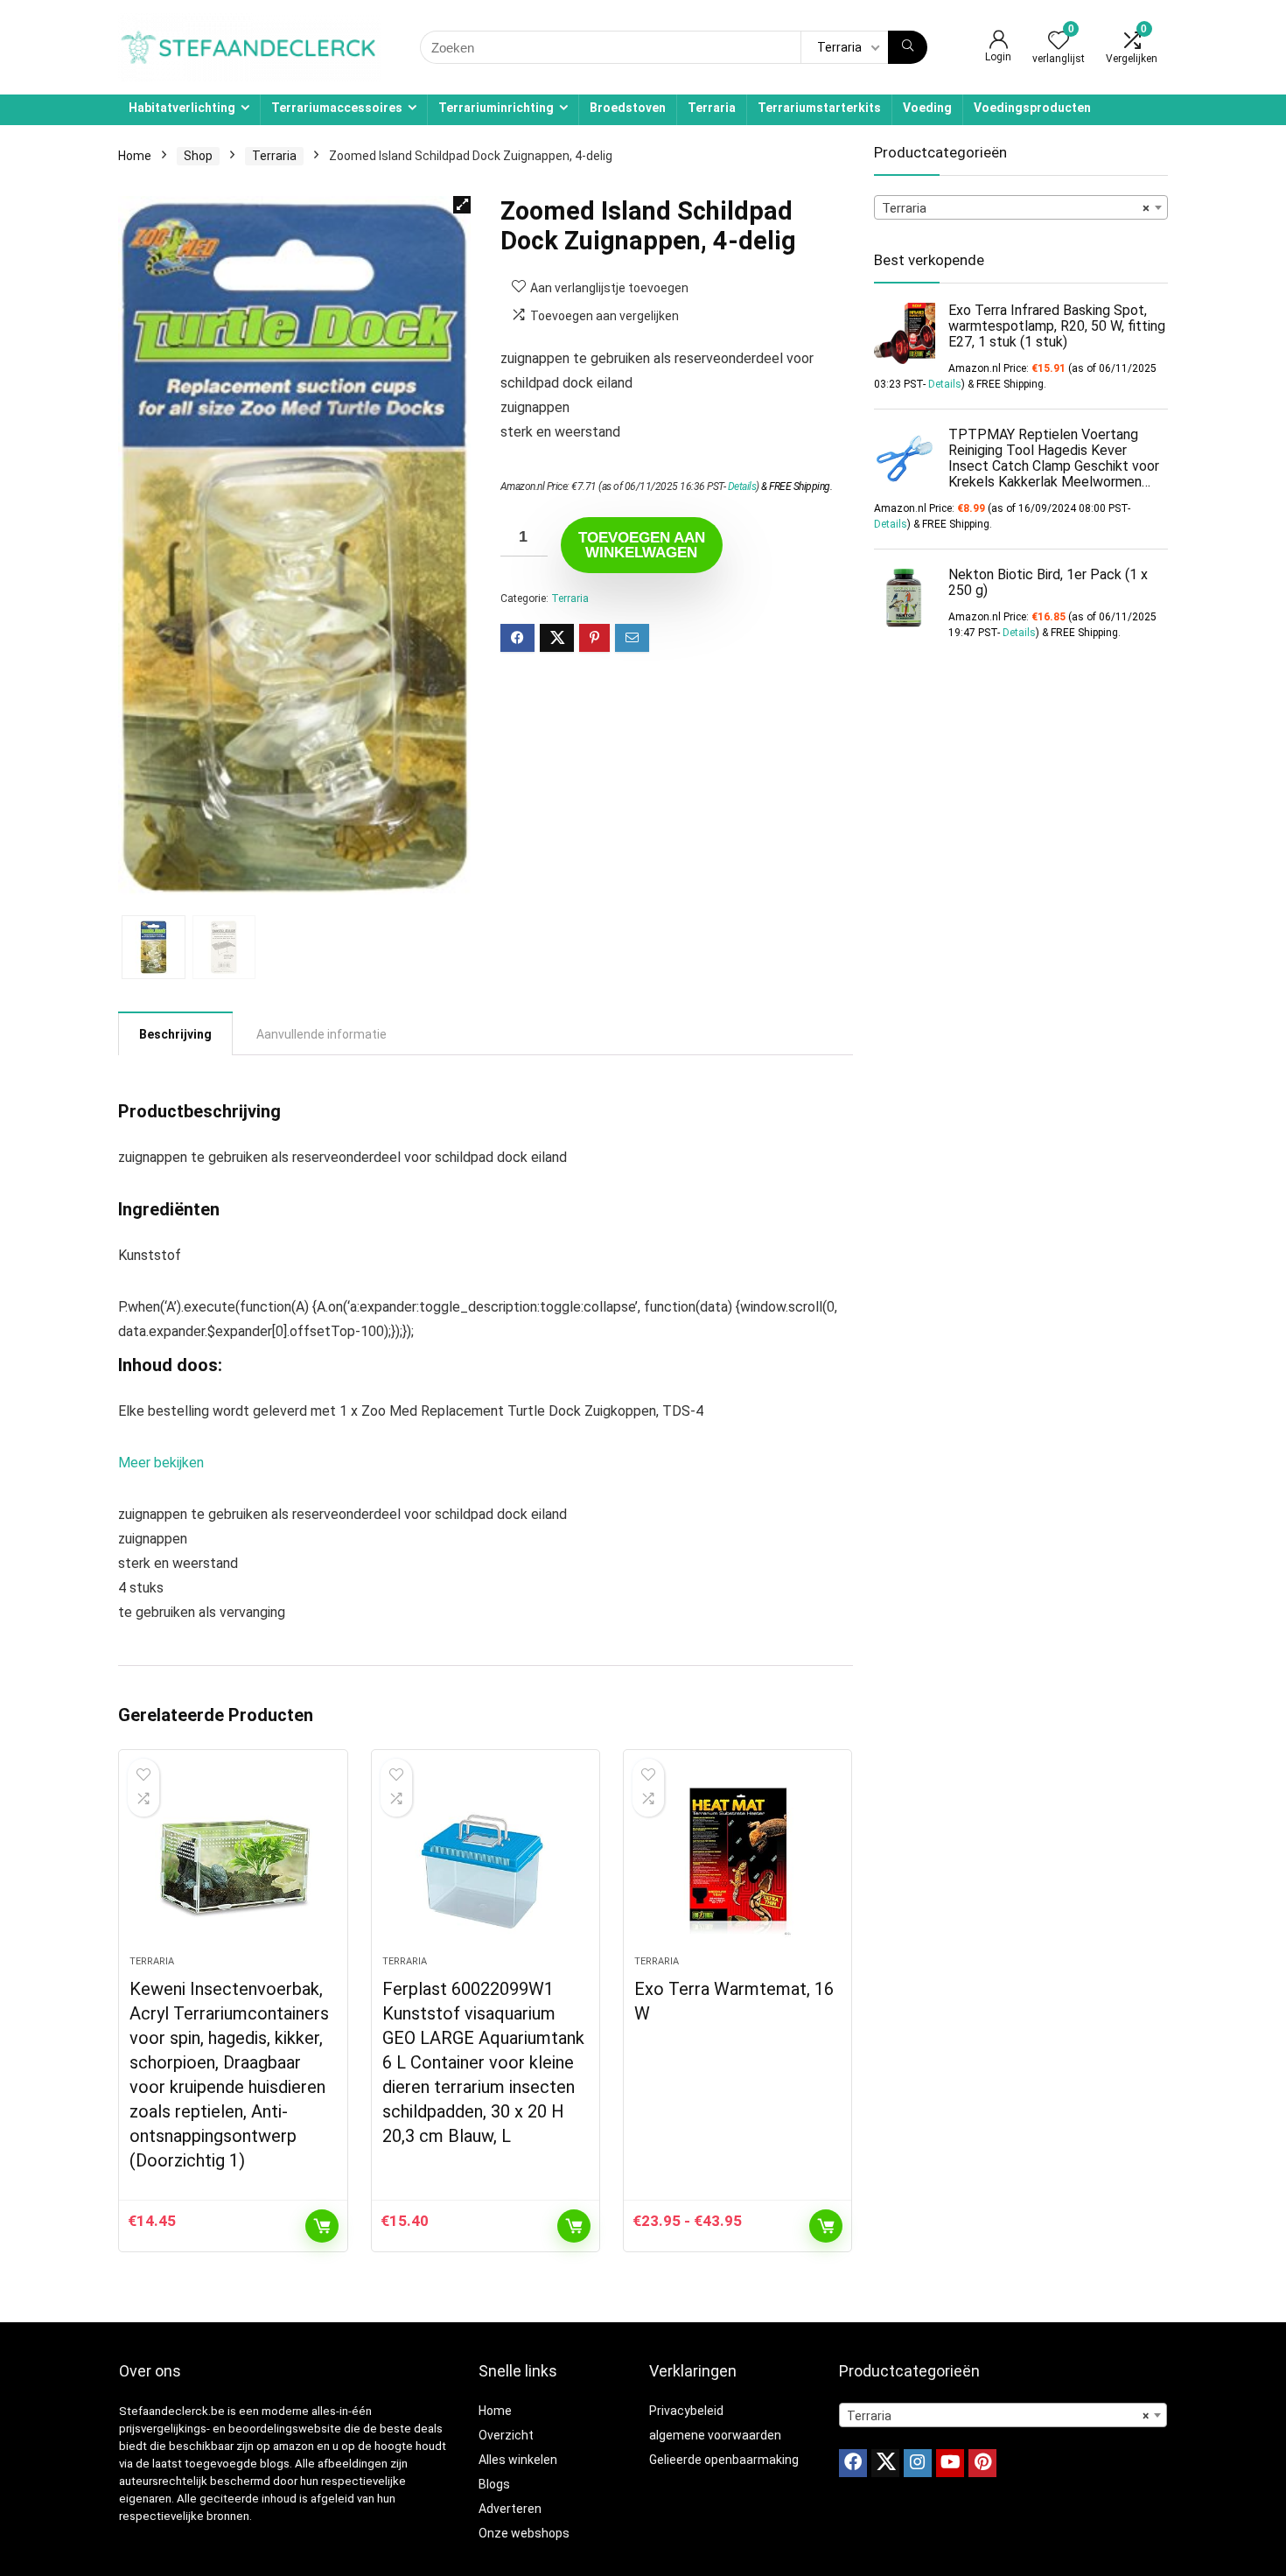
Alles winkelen (518, 2460)
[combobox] (1021, 207)
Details (742, 486)
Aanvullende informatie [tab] (321, 1034)
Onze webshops (524, 2533)
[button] (462, 205)
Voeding (927, 108)
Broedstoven (628, 108)
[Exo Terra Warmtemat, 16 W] (737, 1861)
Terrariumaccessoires (337, 108)
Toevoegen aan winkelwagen (642, 545)
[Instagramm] (918, 2463)
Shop (198, 156)
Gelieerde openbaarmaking (724, 2460)
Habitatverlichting (182, 108)
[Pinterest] (982, 2463)
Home (135, 156)
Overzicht (506, 2435)
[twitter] (885, 2463)
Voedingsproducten (1032, 108)
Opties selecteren (826, 2226)
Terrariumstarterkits (819, 108)
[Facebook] (853, 2463)
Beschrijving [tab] (175, 1034)
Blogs (494, 2484)
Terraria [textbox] (1016, 208)
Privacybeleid (686, 2411)
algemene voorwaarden (715, 2435)
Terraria (712, 108)
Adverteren (510, 2509)
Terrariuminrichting (496, 108)
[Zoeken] (908, 47)
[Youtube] (950, 2463)
